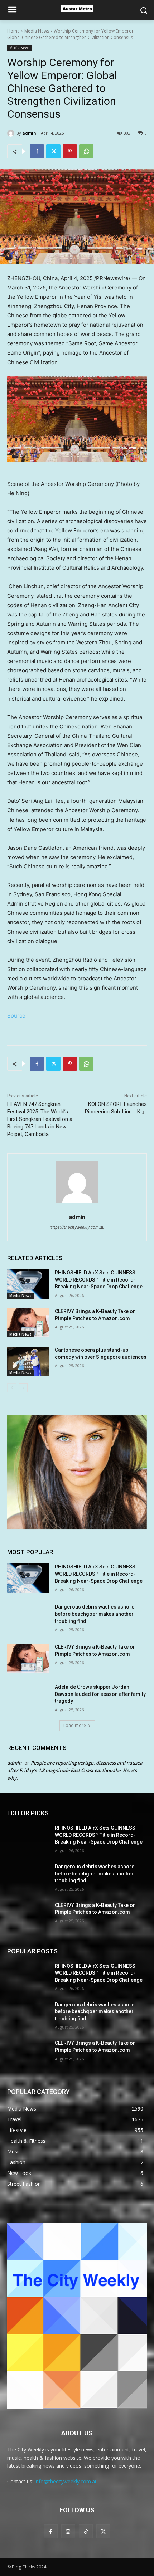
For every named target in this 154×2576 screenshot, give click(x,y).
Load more (75, 1725)
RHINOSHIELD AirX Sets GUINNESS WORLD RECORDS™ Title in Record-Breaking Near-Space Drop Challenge (99, 1280)
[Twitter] (53, 151)
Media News (37, 31)
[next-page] (23, 1388)
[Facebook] (37, 151)
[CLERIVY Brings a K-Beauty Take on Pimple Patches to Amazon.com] (28, 1323)
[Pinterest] (70, 151)
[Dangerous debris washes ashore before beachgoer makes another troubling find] (28, 1618)
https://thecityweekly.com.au (77, 1227)
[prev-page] (12, 1388)
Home (13, 31)
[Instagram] (68, 2531)
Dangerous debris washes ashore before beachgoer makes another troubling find (95, 1614)
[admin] (12, 133)
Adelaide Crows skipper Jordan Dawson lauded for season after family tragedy (100, 1694)
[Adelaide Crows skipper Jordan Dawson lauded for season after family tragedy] (28, 1698)
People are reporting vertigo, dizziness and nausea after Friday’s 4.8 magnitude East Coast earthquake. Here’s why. (75, 1770)
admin (29, 133)
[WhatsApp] (86, 151)
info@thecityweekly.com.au (66, 2481)
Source (16, 1016)
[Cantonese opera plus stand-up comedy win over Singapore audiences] (28, 1361)
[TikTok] (86, 2531)
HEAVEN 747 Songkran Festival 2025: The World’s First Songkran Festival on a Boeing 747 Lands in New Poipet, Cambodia (40, 1119)
